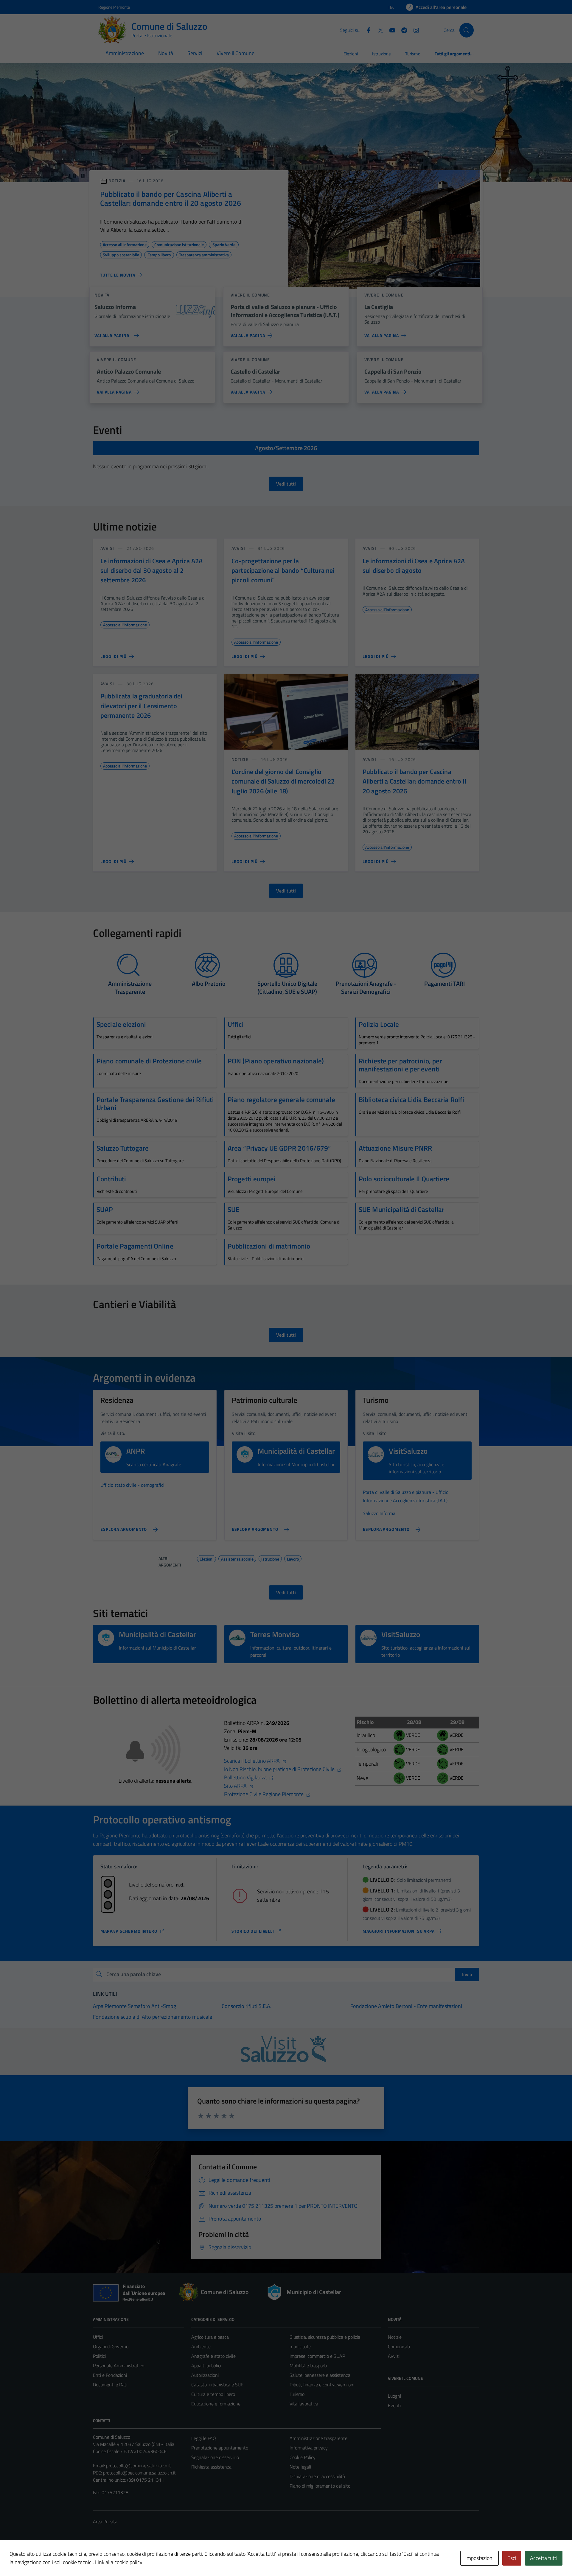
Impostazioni (479, 2558)
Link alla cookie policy (119, 2562)
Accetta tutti (544, 2558)
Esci (512, 2558)
